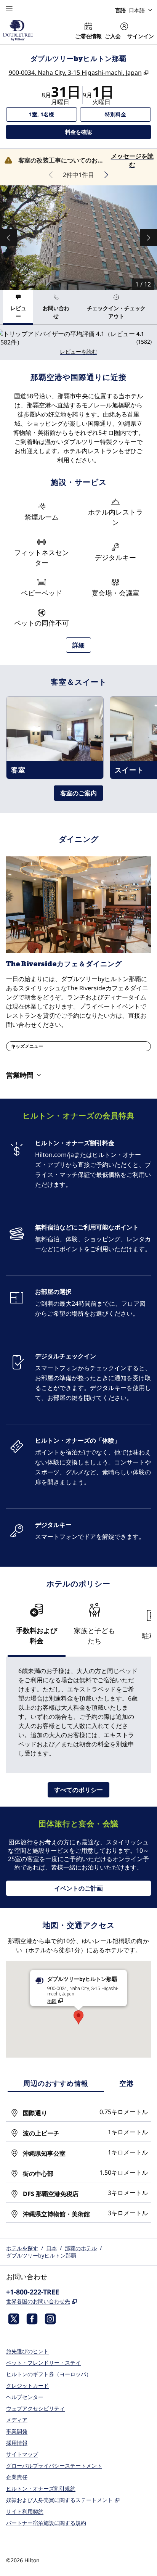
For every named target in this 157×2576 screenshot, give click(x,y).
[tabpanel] (78, 342)
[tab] (18, 307)
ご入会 (113, 36)
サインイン (141, 36)
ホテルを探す (22, 2248)
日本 (51, 2248)
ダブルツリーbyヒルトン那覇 (41, 2255)
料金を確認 (105, 132)
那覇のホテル (81, 2248)
